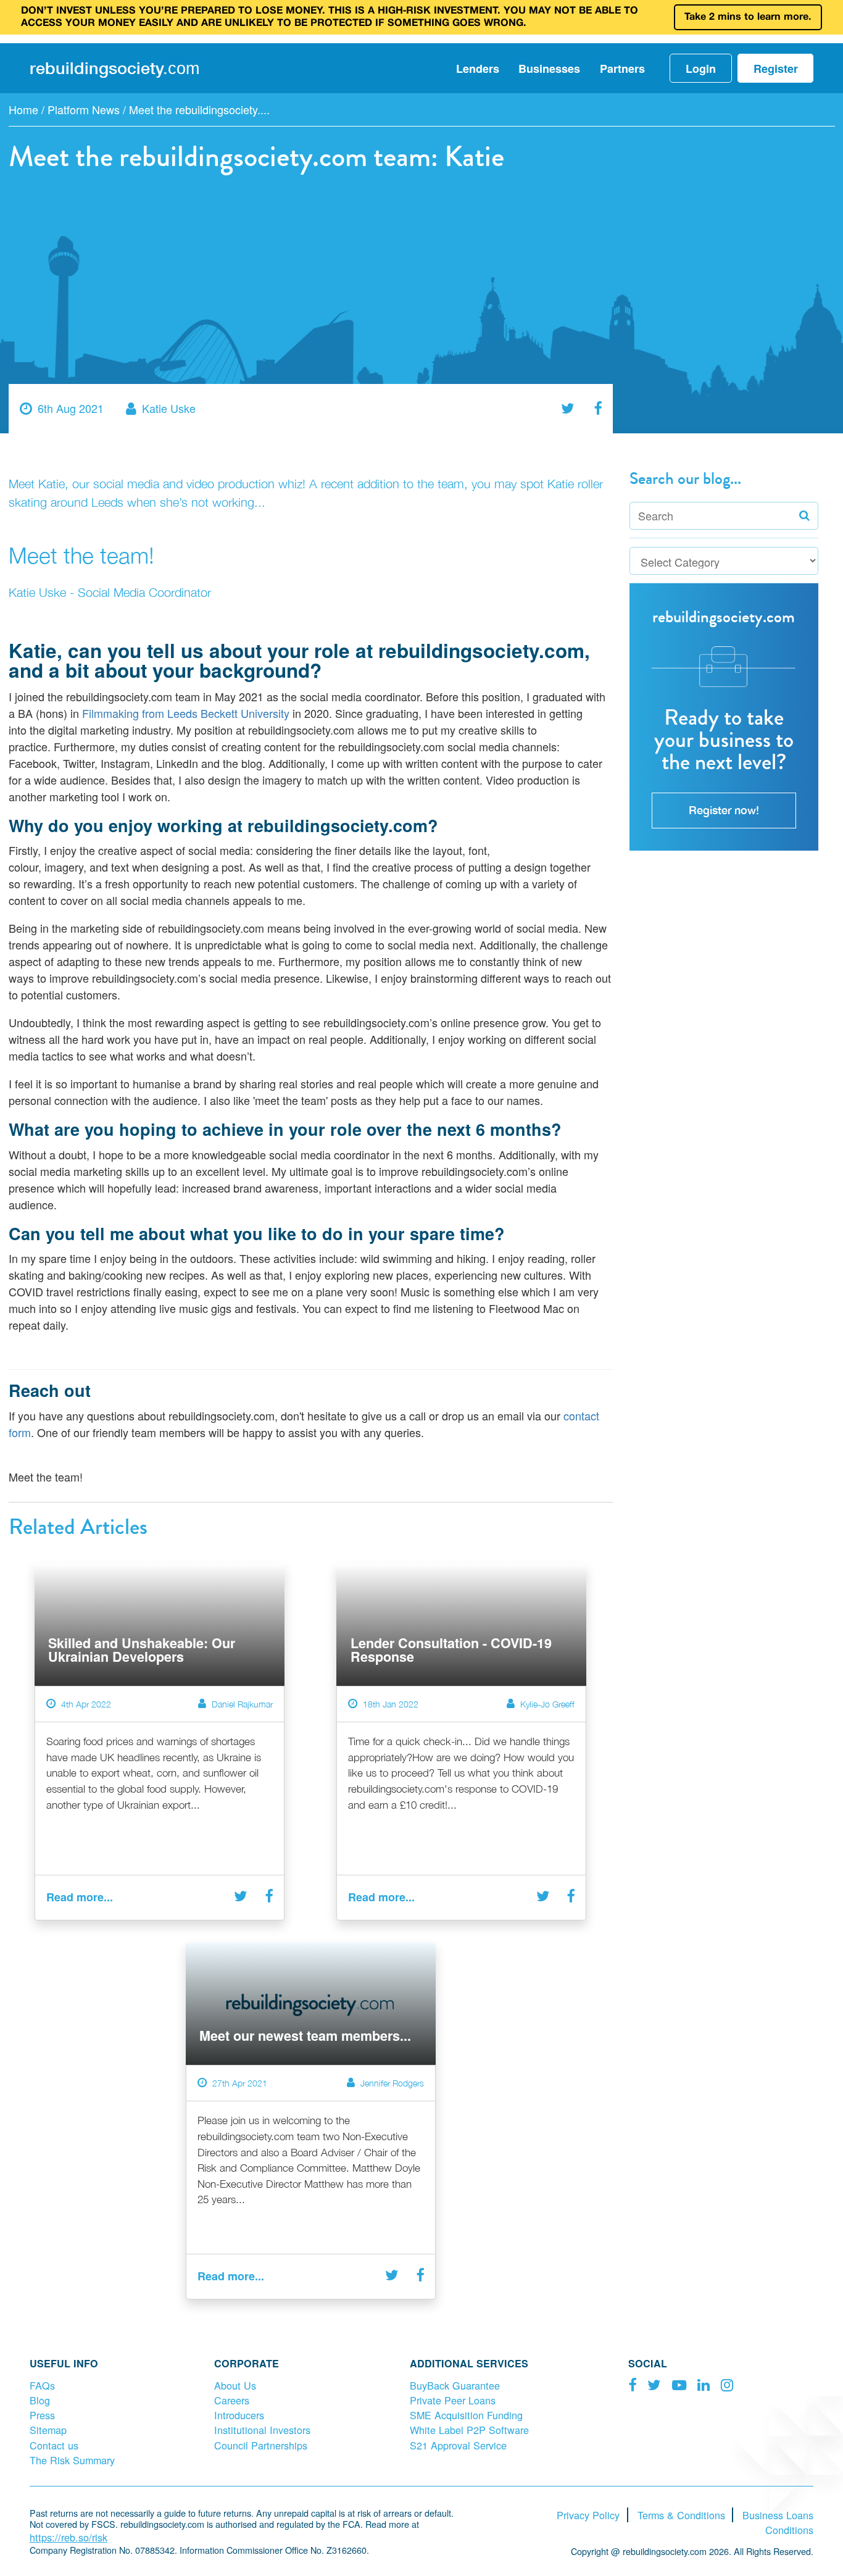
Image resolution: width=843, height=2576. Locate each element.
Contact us (54, 2445)
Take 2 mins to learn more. (748, 17)
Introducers (239, 2415)
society (114, 68)
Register (776, 69)
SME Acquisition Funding (466, 2415)
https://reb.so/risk (69, 2537)
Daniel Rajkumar (242, 1704)
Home (23, 109)
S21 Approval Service (458, 2445)
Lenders (478, 69)
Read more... (80, 1897)
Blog (40, 2400)
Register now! (724, 810)
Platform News (84, 109)
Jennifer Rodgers (392, 2083)
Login (701, 69)
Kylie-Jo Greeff (547, 1704)
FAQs (42, 2385)
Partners (622, 69)
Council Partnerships (261, 2445)
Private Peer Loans (453, 2400)
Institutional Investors (262, 2430)
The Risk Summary (72, 2460)
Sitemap (48, 2430)
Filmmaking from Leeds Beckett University (186, 713)
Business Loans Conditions (778, 2522)
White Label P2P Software (469, 2430)
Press (42, 2415)
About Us (235, 2385)
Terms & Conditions (681, 2515)
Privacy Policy (588, 2515)
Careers (232, 2400)
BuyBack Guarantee (455, 2385)
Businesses (549, 69)
